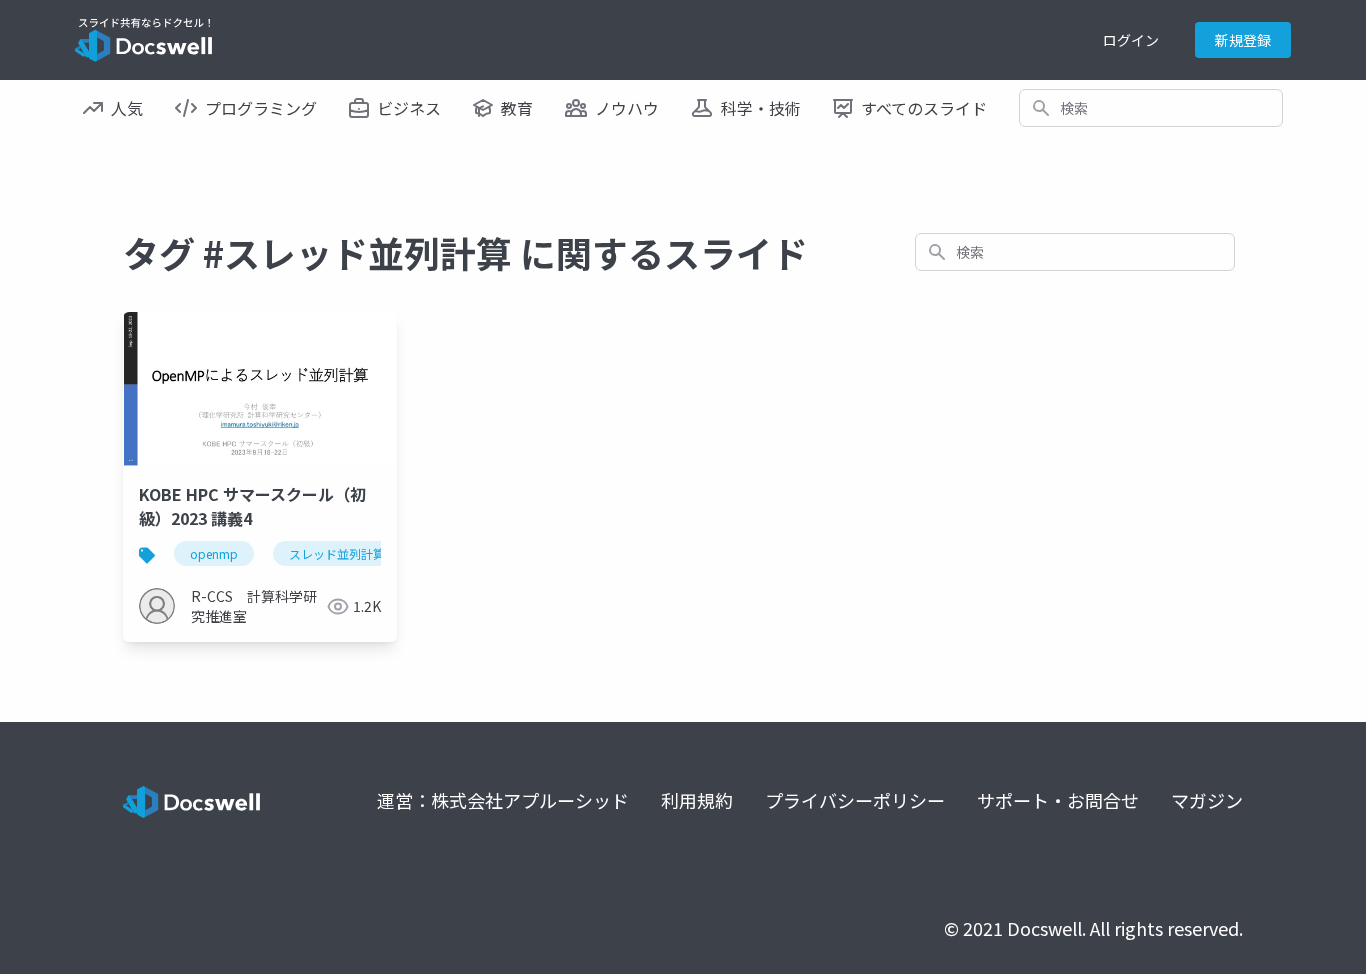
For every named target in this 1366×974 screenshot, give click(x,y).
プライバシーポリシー (855, 800)
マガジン (1207, 800)
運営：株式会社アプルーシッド (503, 800)
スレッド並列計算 (337, 553)
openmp (214, 553)
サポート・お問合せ (1058, 800)
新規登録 (1243, 40)
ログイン (1131, 40)
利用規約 (697, 800)
